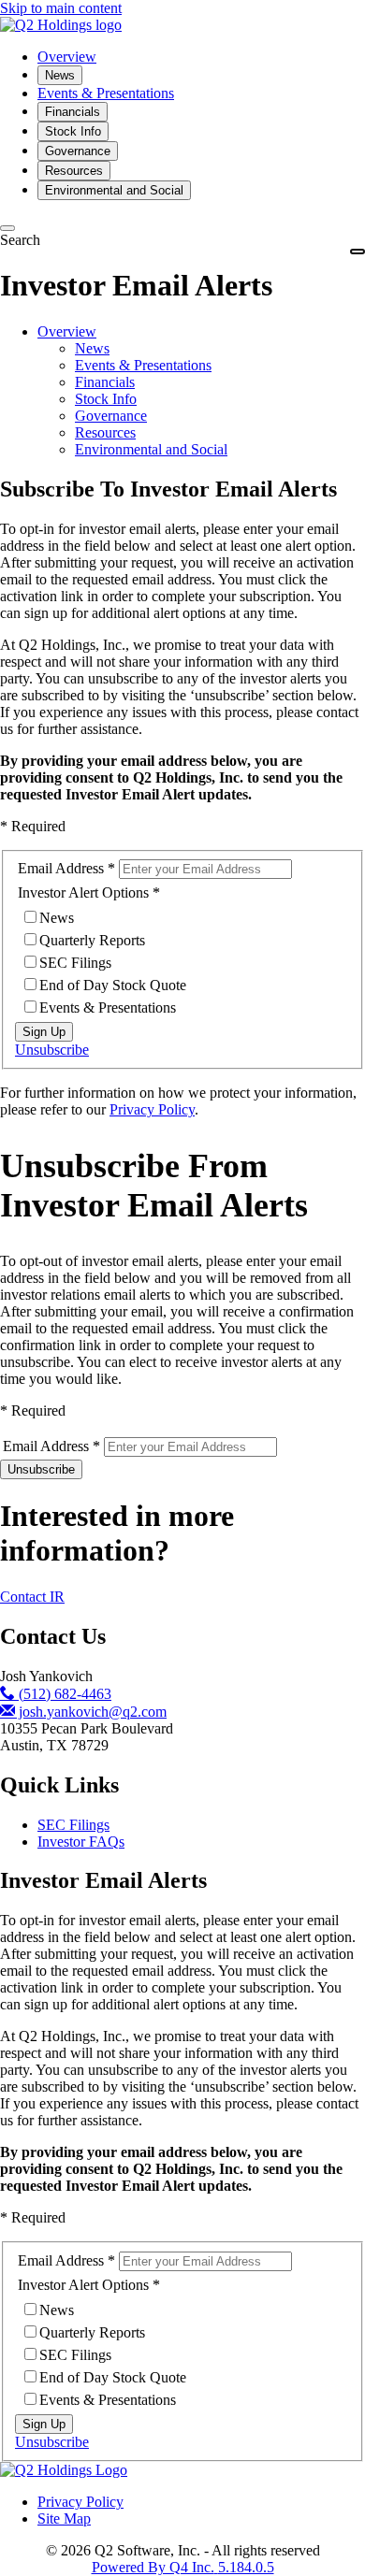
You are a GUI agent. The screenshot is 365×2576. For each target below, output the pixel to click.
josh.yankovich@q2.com (91, 1712)
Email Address (61, 868)
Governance (111, 416)
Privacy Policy (152, 1109)
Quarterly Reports (92, 940)
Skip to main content (61, 8)
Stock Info (106, 399)
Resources (105, 432)
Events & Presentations (143, 365)
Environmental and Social (151, 449)
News (92, 348)
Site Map (64, 2518)
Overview (67, 331)
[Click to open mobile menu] (358, 252)
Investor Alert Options (83, 892)
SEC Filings (75, 963)
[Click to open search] (7, 228)
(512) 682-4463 (63, 1694)
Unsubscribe (52, 1050)
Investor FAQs (81, 1842)
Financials (105, 382)
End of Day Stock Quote (113, 985)
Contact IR (32, 1597)
